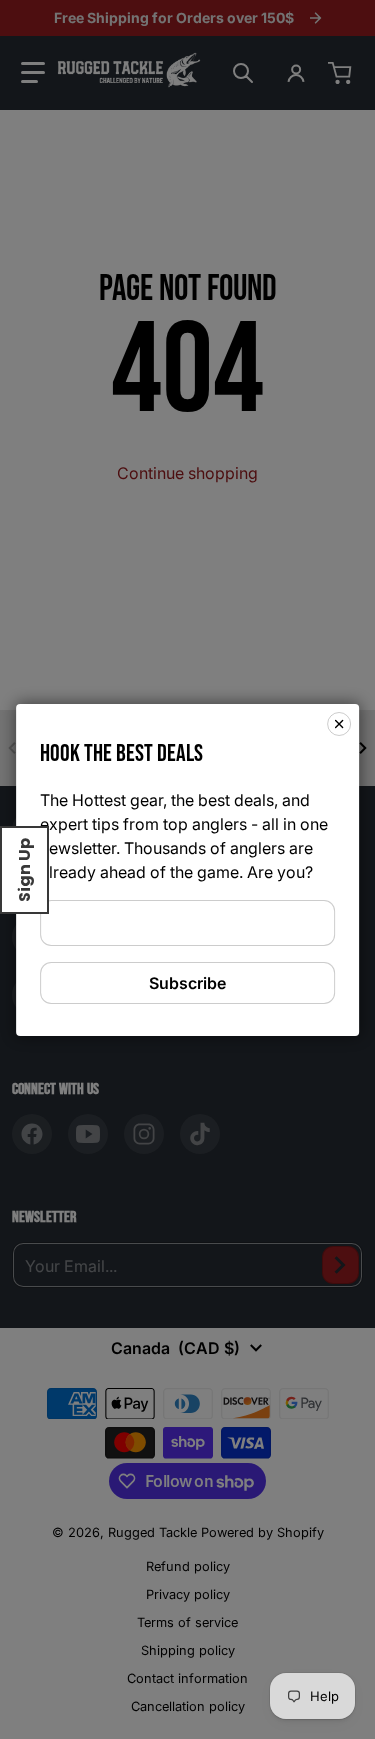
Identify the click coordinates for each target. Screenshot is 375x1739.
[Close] (339, 723)
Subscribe (187, 983)
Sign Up (24, 870)
